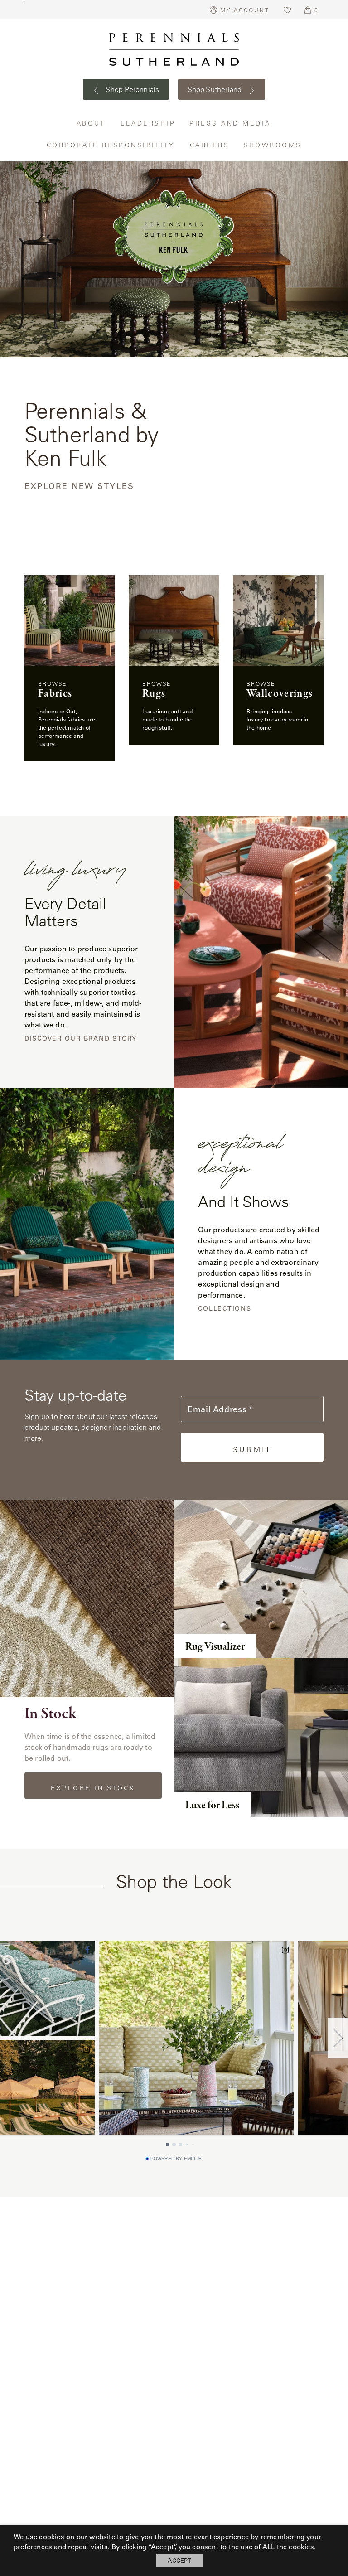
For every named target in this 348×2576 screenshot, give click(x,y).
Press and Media (231, 123)
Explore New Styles (80, 487)
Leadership (148, 123)
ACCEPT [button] (179, 2560)
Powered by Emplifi (177, 2159)
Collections (225, 1309)
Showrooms (273, 145)
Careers (210, 145)
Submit (252, 1449)
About (92, 123)
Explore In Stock (93, 1788)
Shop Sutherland (216, 89)
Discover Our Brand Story (81, 1039)
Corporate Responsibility (111, 145)
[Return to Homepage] (174, 49)
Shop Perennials (132, 89)
